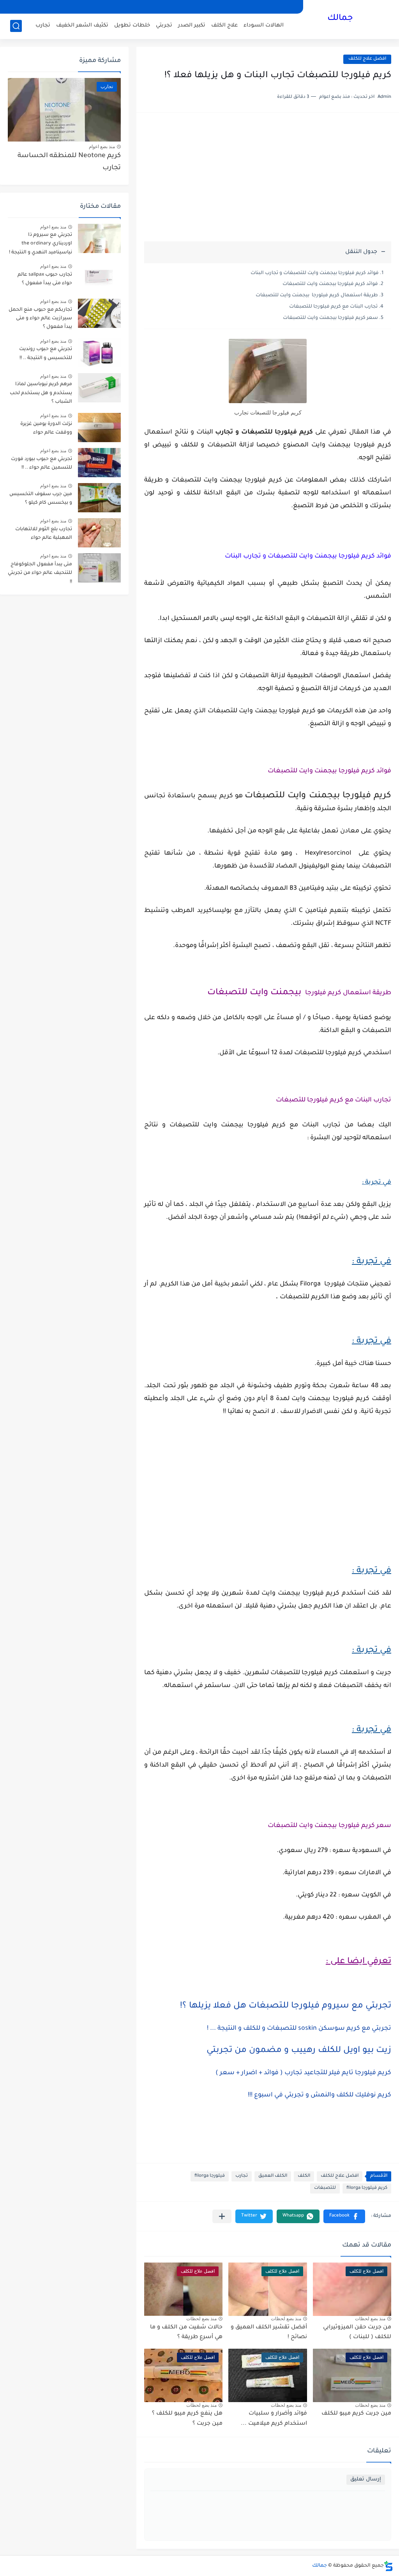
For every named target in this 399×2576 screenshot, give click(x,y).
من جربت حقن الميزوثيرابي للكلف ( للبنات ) (357, 2333)
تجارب (43, 26)
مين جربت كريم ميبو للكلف (356, 2414)
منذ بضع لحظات (370, 2319)
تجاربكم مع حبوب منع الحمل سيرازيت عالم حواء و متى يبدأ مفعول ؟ (40, 319)
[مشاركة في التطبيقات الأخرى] (222, 2216)
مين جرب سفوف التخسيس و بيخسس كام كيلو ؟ (41, 499)
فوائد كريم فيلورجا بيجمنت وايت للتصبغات (330, 284)
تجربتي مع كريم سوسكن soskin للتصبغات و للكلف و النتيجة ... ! (299, 2029)
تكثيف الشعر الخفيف (82, 26)
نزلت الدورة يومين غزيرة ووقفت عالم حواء (46, 428)
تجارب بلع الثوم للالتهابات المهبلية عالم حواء (44, 534)
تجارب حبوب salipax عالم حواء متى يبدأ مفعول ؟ (45, 279)
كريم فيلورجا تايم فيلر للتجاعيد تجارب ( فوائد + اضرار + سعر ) (303, 2073)
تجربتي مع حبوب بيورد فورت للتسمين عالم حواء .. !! (41, 464)
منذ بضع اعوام (102, 147)
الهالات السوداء (264, 26)
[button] (344, 2216)
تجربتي (164, 26)
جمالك (340, 19)
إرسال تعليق (366, 2480)
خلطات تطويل (132, 26)
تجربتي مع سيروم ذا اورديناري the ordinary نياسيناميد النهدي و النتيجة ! (41, 244)
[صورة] (99, 238)
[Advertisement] (268, 181)
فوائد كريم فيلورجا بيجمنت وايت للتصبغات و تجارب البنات (315, 273)
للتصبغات (325, 2188)
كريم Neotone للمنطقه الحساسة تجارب (69, 162)
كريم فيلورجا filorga (367, 2188)
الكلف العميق (273, 2176)
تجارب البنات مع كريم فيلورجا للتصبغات (333, 307)
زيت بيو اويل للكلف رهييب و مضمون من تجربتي (299, 2051)
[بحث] (16, 26)
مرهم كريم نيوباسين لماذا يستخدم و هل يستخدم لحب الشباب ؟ (41, 393)
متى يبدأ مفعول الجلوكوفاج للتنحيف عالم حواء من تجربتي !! (40, 573)
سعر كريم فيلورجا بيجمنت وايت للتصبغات (330, 318)
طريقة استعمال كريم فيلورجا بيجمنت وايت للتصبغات (317, 296)
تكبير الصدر (192, 26)
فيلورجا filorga (210, 2176)
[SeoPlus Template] (388, 2566)
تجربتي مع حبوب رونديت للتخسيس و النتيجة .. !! (46, 354)
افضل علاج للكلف (367, 59)
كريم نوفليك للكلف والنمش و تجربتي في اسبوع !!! (320, 2095)
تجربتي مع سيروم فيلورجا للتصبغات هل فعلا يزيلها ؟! (286, 2006)
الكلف (304, 2176)
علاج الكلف (224, 26)
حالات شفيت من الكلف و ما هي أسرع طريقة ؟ (186, 2333)
